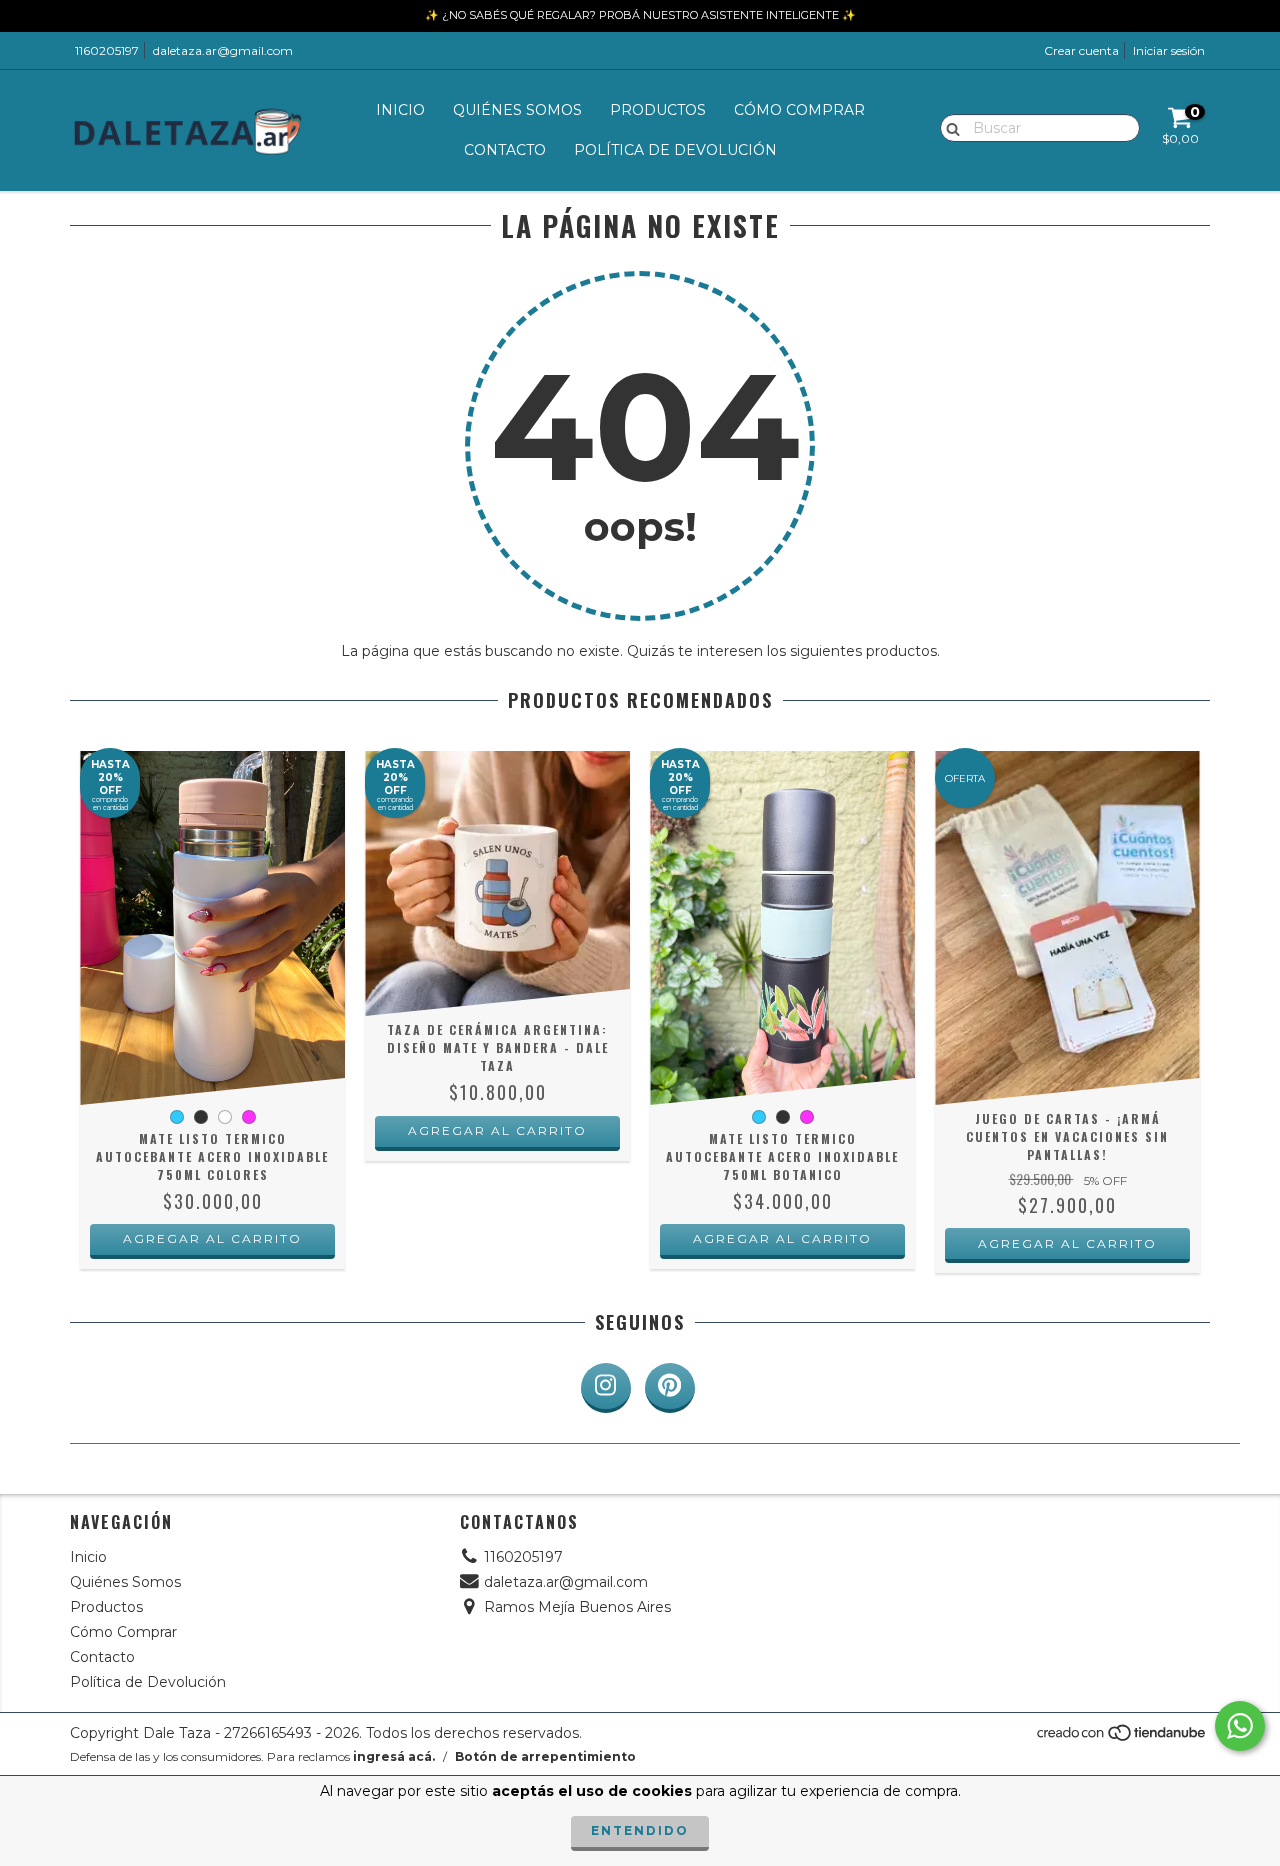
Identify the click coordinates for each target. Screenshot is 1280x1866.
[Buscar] (948, 127)
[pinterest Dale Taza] (670, 1388)
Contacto (505, 150)
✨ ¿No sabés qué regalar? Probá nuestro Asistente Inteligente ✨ (640, 15)
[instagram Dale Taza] (606, 1388)
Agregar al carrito (212, 1238)
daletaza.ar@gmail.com (223, 50)
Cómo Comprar (799, 110)
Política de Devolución (675, 150)
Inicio (400, 110)
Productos (658, 110)
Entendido (640, 1830)
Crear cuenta (1081, 50)
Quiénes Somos (517, 110)
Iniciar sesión (1169, 50)
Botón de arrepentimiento (545, 1756)
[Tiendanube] (1122, 1737)
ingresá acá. (394, 1756)
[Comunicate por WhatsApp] (1240, 1726)
